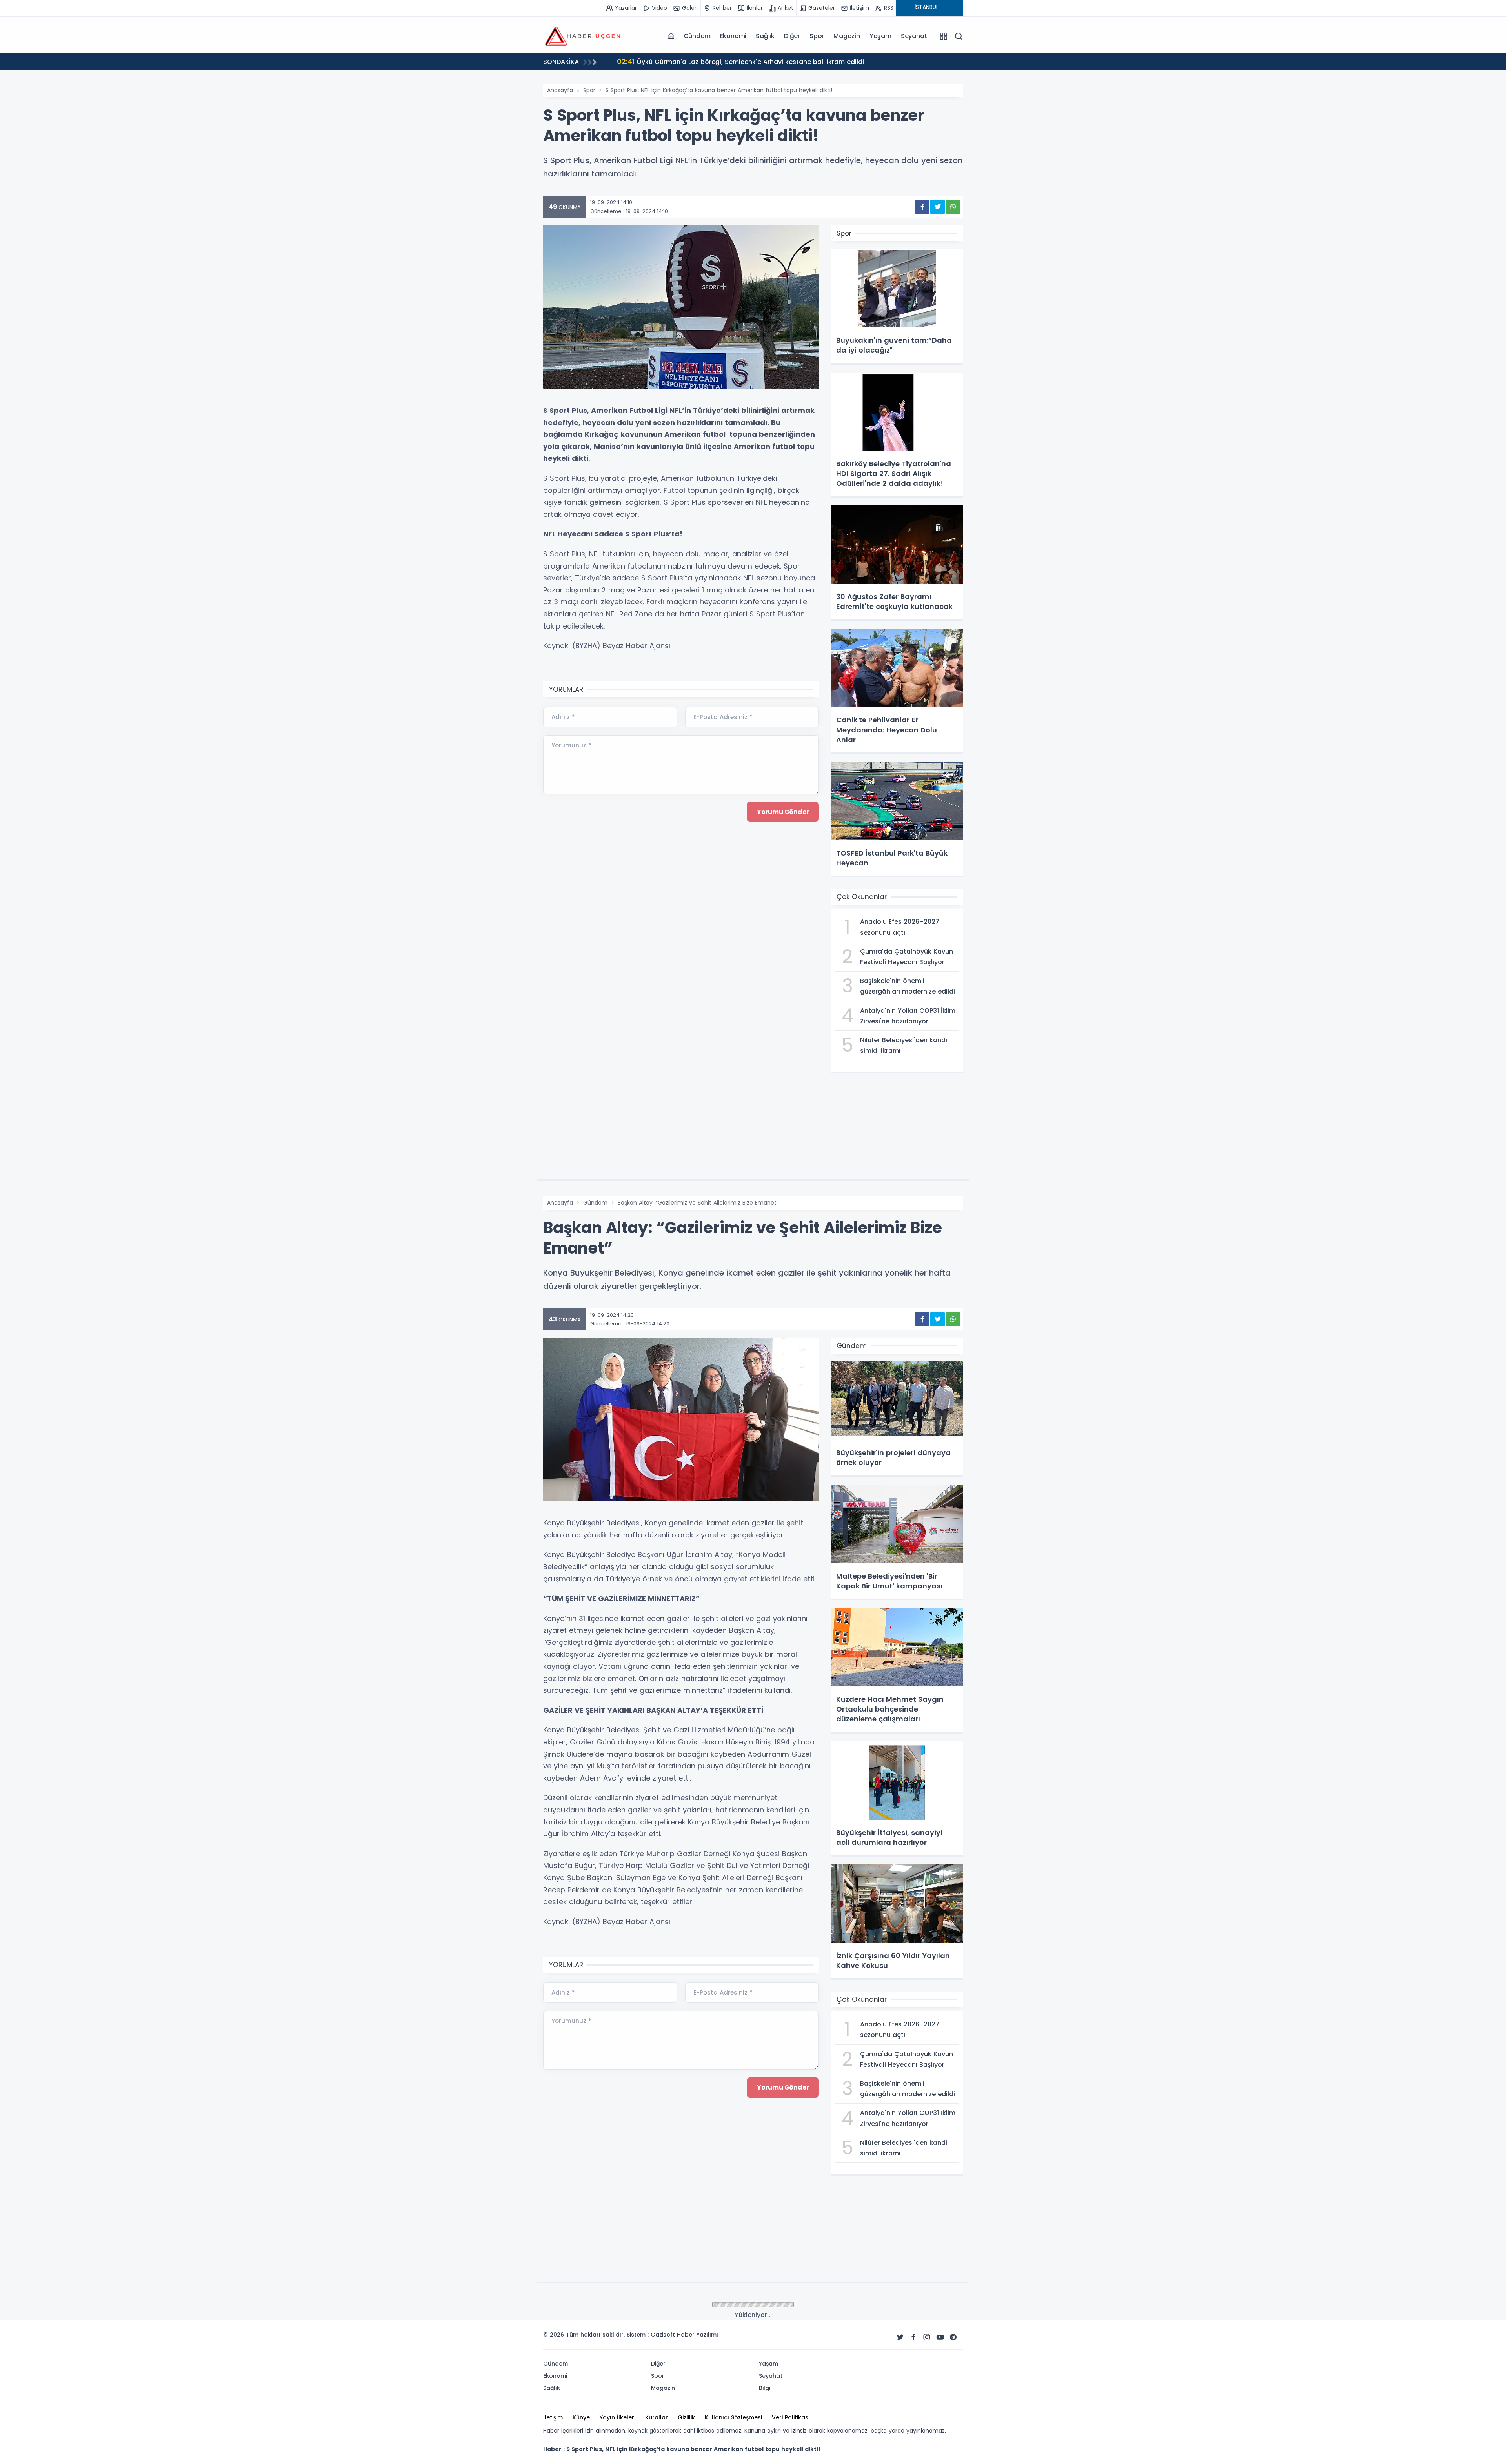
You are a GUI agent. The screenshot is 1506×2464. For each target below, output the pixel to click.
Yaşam (880, 36)
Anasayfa (560, 90)
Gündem (697, 36)
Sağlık (765, 36)
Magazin (847, 36)
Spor (817, 36)
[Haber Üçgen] (582, 36)
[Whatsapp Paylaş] (953, 207)
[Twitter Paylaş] (938, 207)
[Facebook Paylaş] (922, 207)
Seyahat (914, 36)
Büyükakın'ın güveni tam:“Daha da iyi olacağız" (700, 61)
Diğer (792, 36)
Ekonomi (733, 36)
